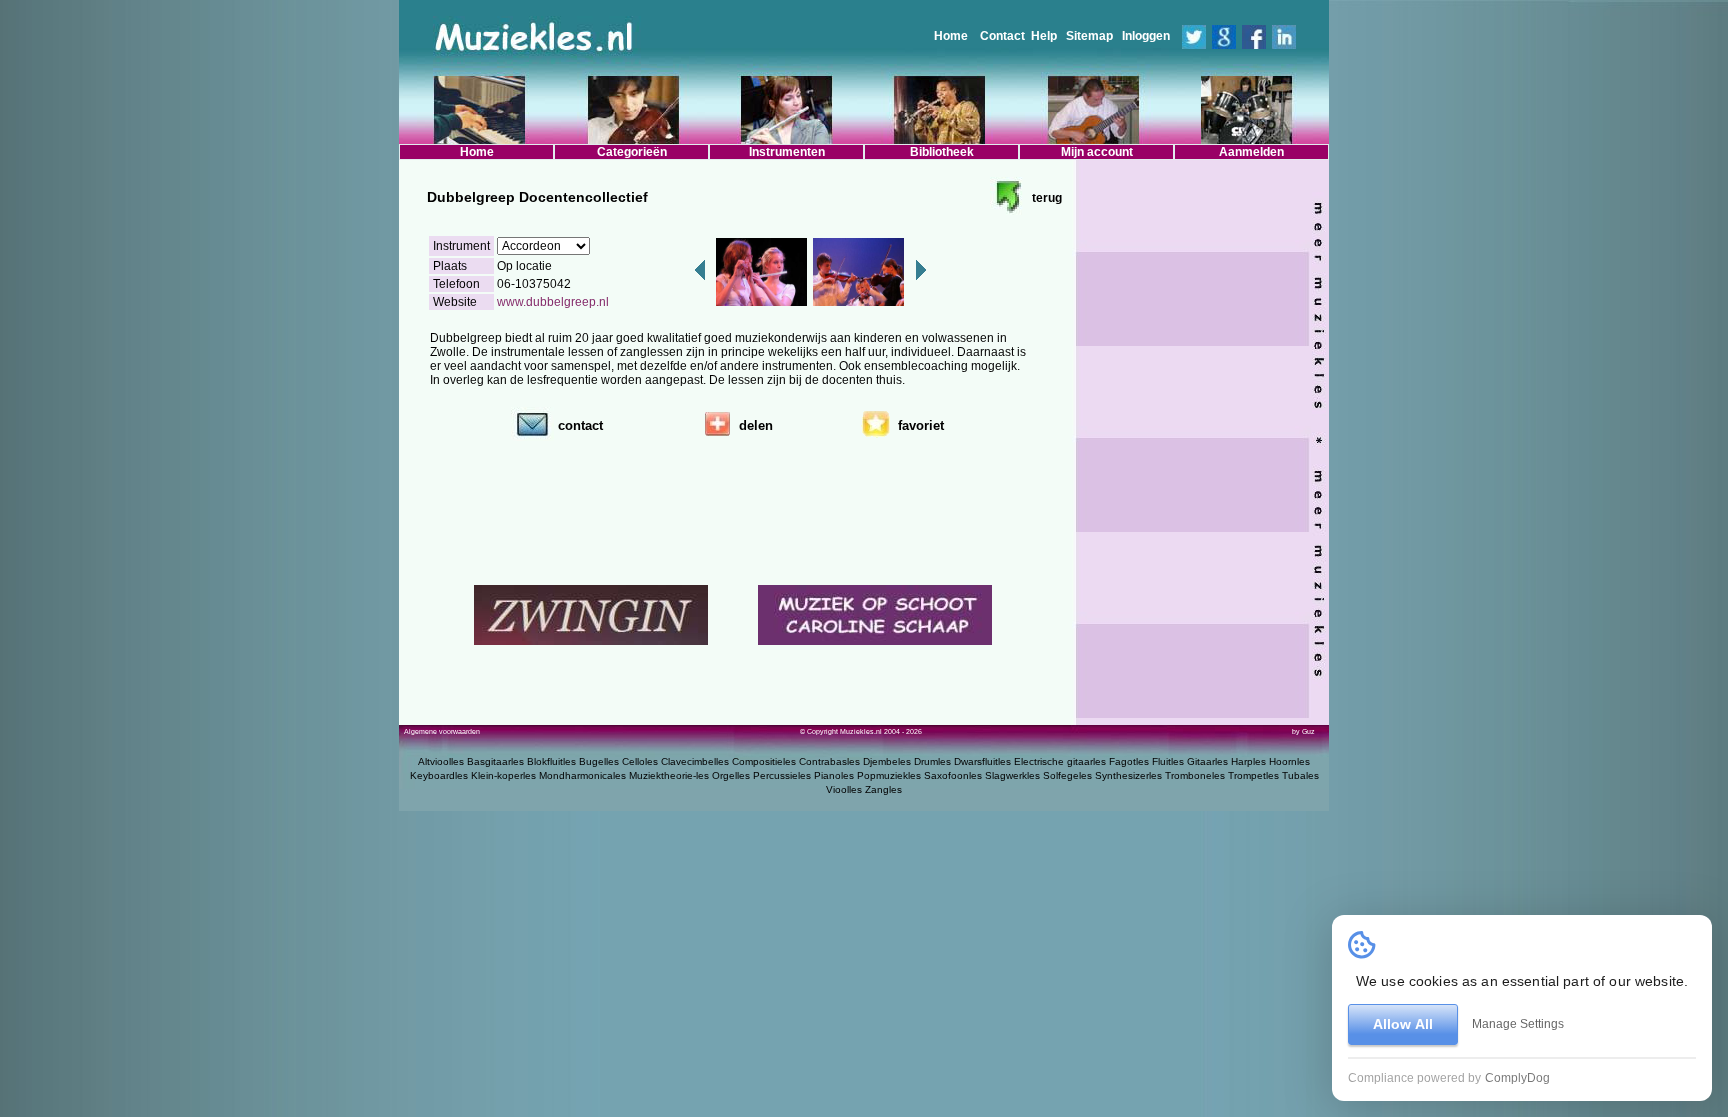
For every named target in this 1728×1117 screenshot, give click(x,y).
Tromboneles (1195, 775)
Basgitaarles (495, 761)
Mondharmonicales (582, 775)
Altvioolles (441, 761)
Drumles (932, 761)
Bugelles (599, 761)
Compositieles (764, 761)
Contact (1002, 36)
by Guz (1303, 731)
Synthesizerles (1128, 775)
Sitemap (1089, 36)
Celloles (640, 761)
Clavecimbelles (695, 761)
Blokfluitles (551, 761)
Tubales (1300, 775)
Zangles (883, 789)
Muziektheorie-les (669, 775)
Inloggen (1146, 36)
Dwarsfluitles (982, 761)
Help (1044, 36)
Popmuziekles (889, 775)
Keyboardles (439, 775)
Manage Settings (1518, 1024)
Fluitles (1168, 761)
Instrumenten (787, 152)
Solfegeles (1067, 775)
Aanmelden (1251, 152)
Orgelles (731, 775)
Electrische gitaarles (1060, 761)
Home (951, 36)
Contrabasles (829, 761)
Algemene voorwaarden (442, 731)
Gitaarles (1207, 761)
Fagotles (1129, 761)
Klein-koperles (503, 775)
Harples (1248, 761)
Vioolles (844, 789)
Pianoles (834, 775)
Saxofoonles (953, 775)
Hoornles (1289, 761)
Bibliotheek (942, 152)
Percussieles (782, 775)
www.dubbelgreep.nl (553, 302)
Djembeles (887, 761)
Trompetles (1253, 775)
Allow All (1403, 1024)
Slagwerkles (1012, 775)
